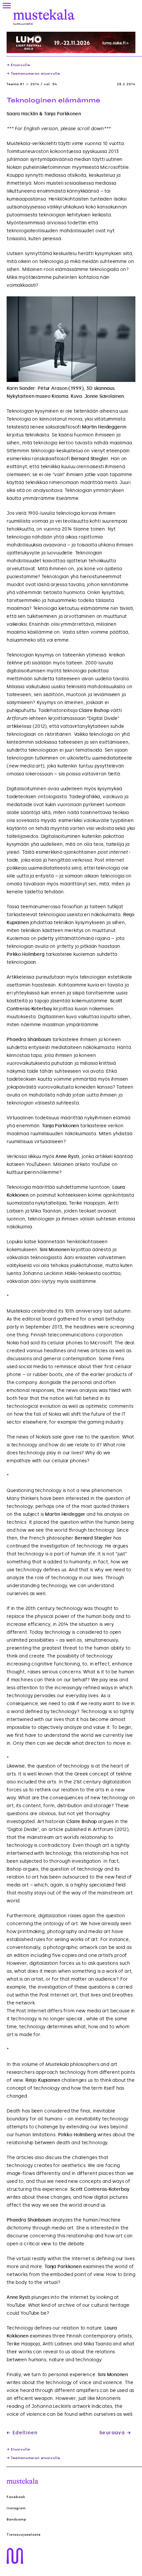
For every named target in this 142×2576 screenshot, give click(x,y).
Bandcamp (17, 2520)
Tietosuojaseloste (24, 2535)
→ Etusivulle (18, 65)
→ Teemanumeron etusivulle (33, 74)
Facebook (16, 2497)
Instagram (16, 2508)
